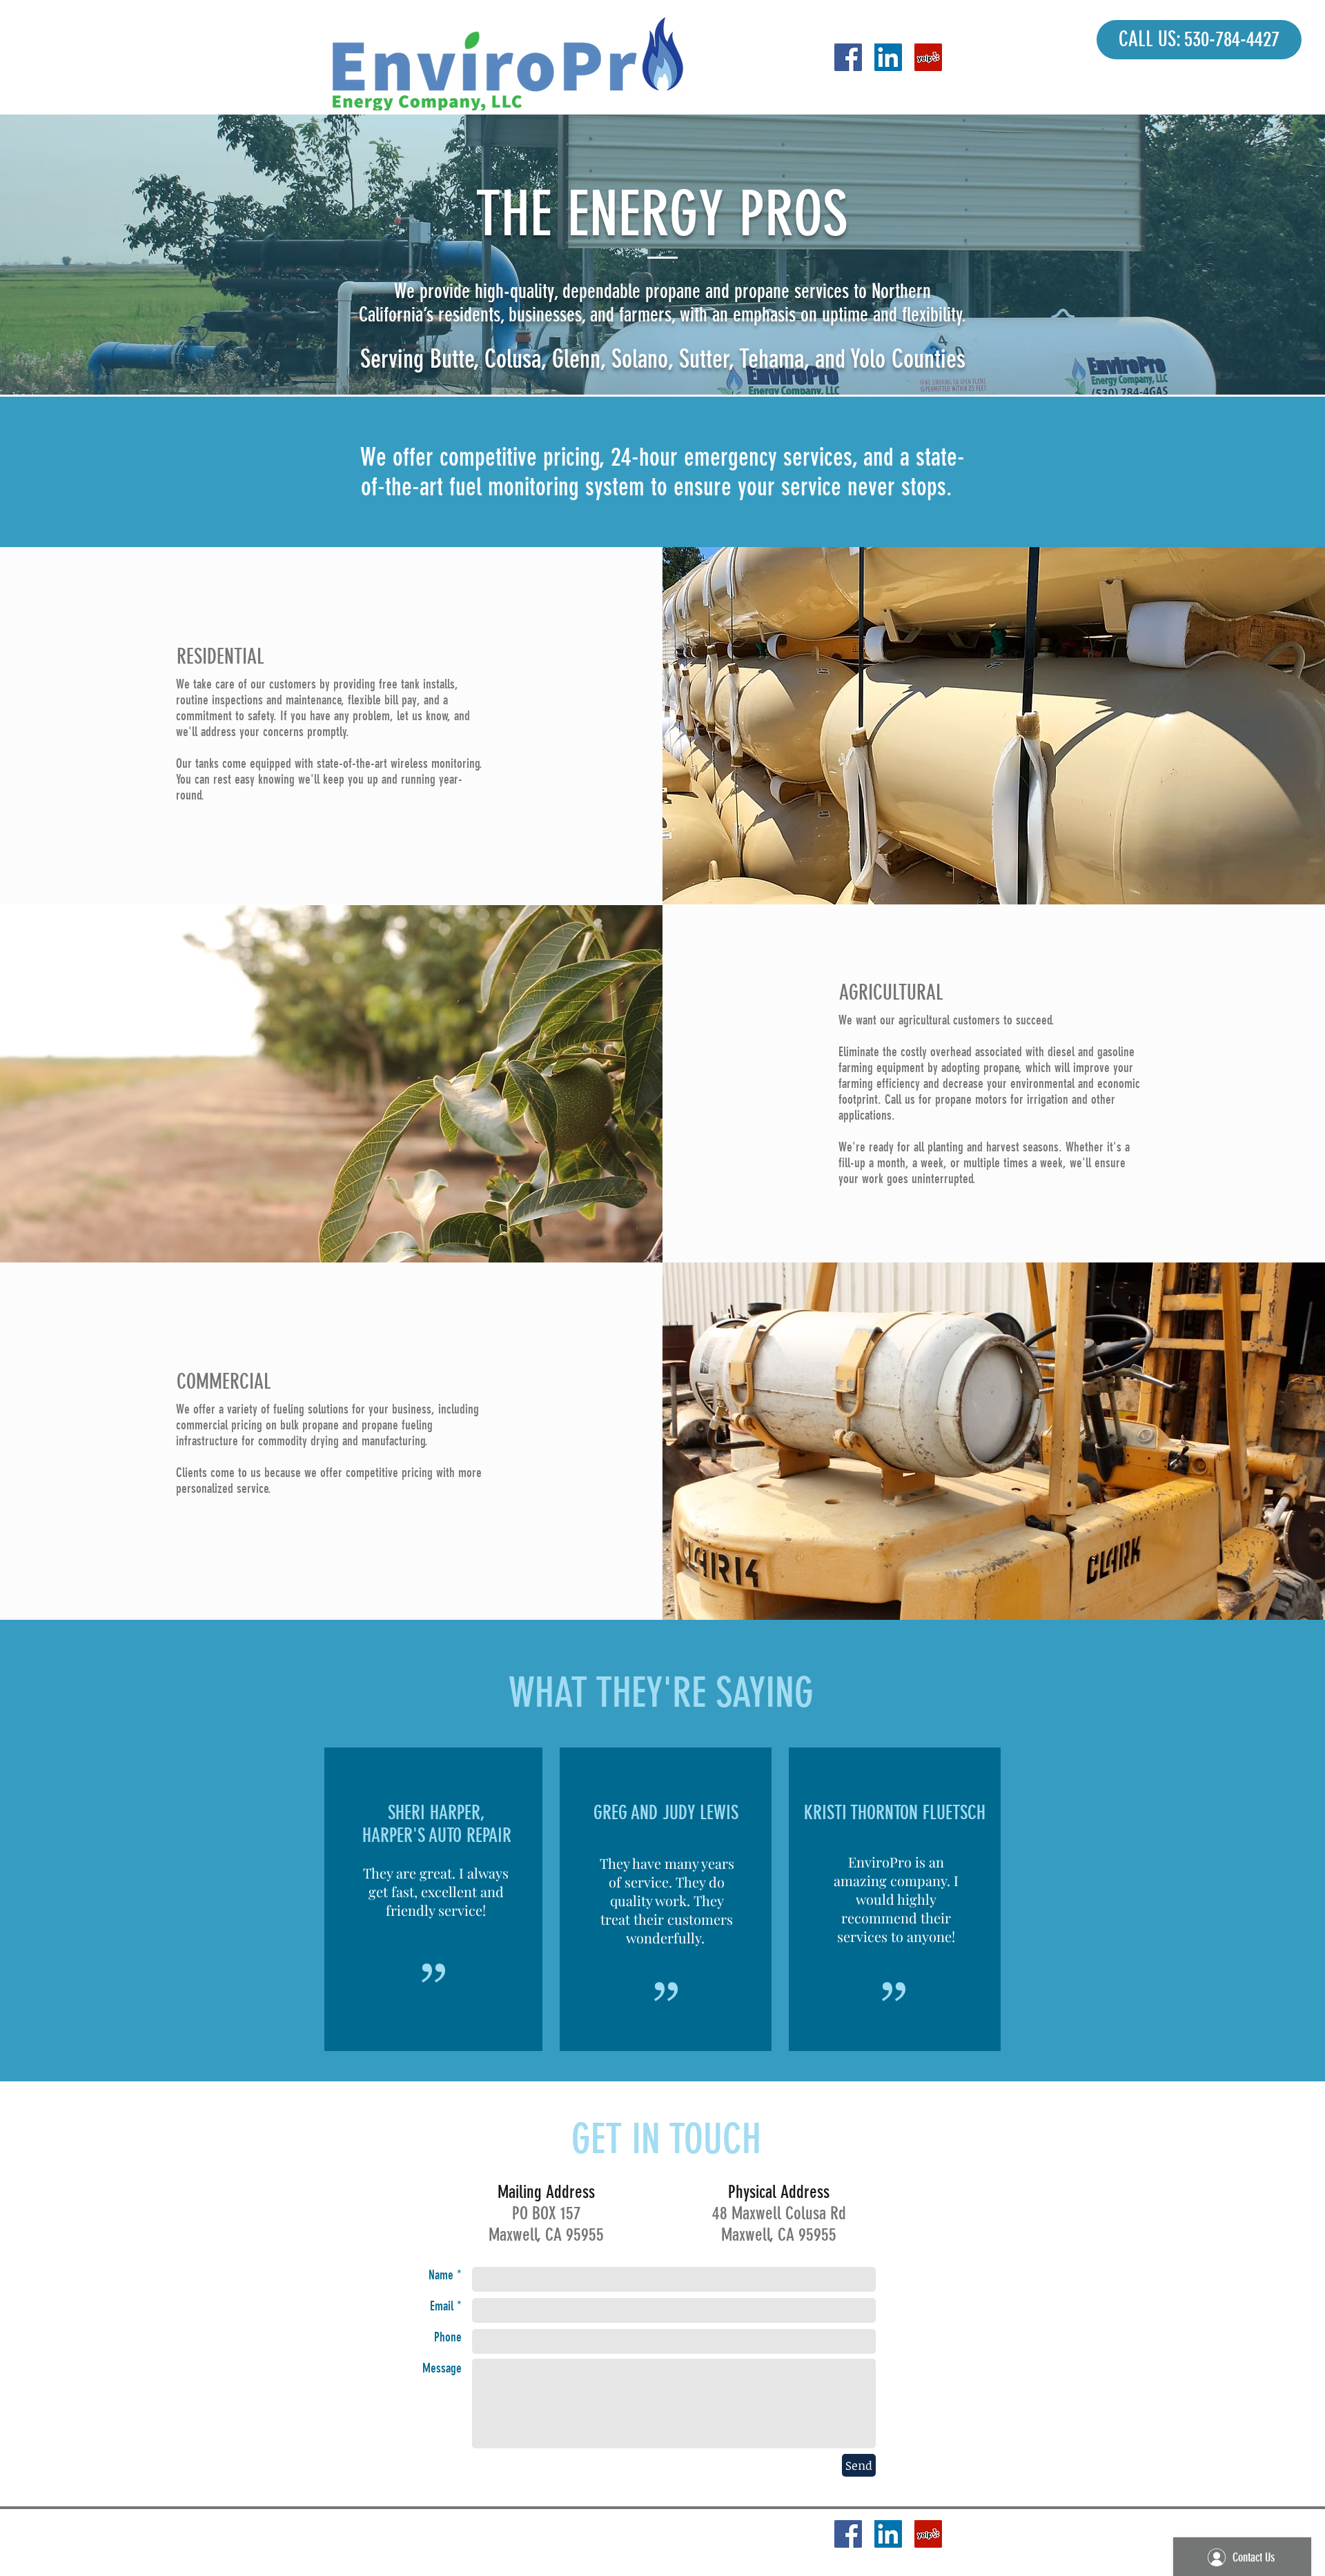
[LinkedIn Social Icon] (888, 57)
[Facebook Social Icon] (848, 57)
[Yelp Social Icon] (928, 57)
